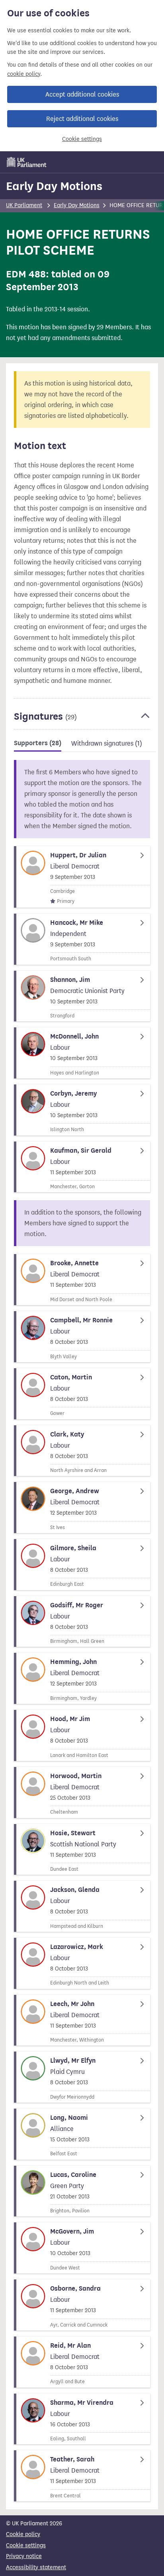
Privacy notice (24, 2556)
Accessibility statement (36, 2567)
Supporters (38, 743)
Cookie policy (23, 2534)
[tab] (38, 745)
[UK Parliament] (27, 162)
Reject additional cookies (82, 119)
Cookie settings (82, 139)
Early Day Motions (54, 186)
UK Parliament (24, 205)
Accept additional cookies (82, 94)
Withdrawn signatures (107, 743)
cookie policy (24, 74)
